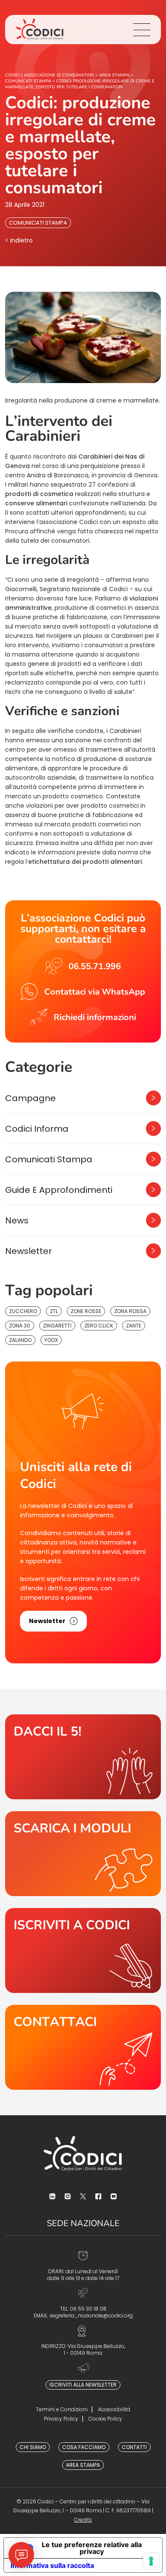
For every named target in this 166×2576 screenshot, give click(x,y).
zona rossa (130, 1311)
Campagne (30, 1098)
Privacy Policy (61, 2419)
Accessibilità (114, 2409)
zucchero (23, 1311)
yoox (51, 1340)
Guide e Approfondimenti (59, 1190)
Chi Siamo (33, 2447)
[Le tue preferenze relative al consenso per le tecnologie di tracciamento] (151, 2561)
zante (134, 1326)
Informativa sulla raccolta (52, 2565)
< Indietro (19, 240)
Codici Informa (37, 1129)
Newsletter (29, 1251)
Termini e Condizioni (62, 2409)
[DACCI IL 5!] (83, 1757)
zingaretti (57, 1326)
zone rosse (86, 1311)
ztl (54, 1311)
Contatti (134, 2447)
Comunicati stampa (38, 223)
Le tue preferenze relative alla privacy (92, 2548)
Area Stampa (83, 2465)
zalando (20, 1340)
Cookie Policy (105, 2419)
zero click (99, 1326)
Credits (83, 2520)
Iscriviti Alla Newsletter (83, 2385)
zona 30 (20, 1326)
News (17, 1220)
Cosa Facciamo (84, 2447)
